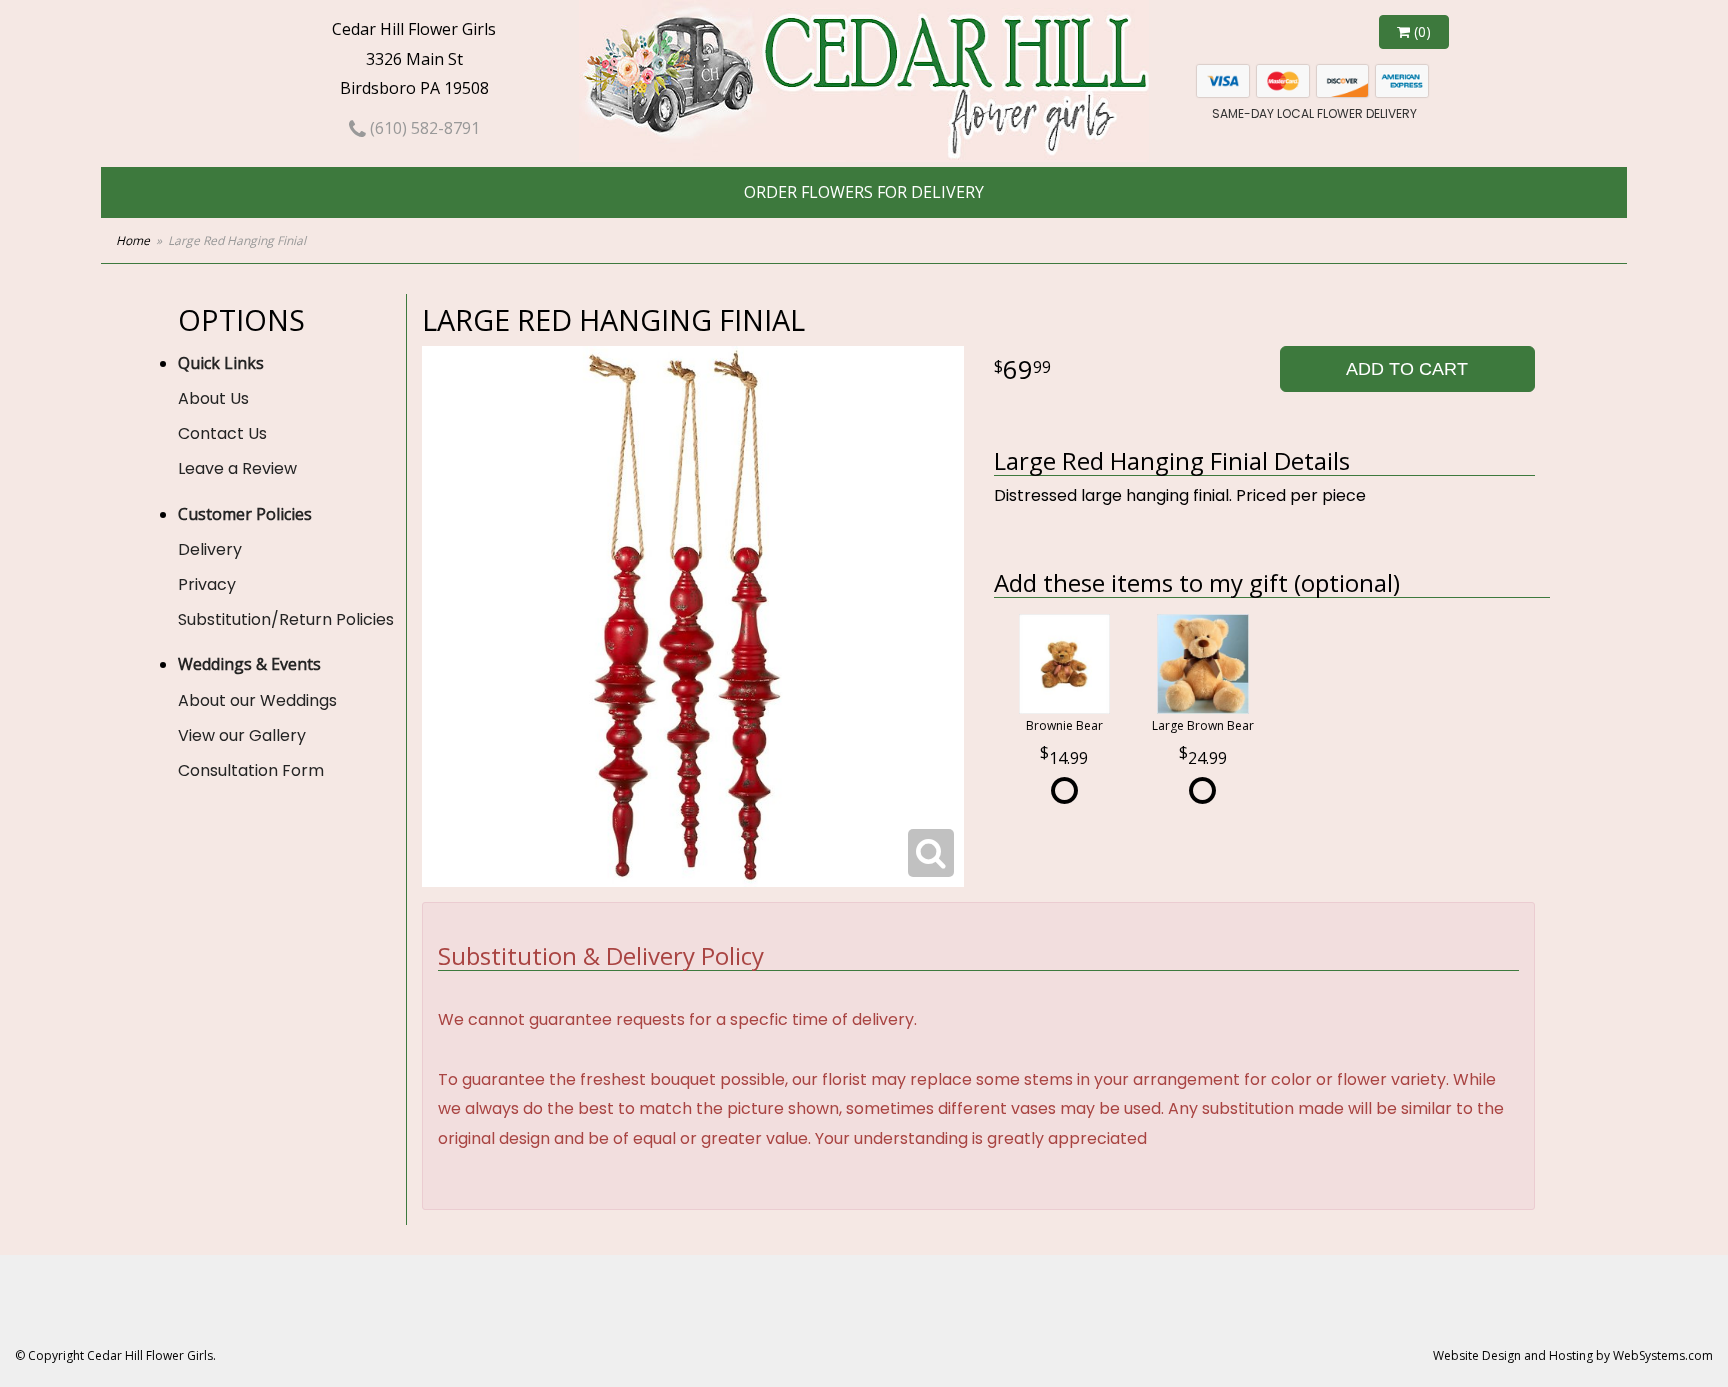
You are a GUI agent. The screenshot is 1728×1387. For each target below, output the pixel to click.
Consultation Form (251, 770)
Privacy (207, 584)
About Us (213, 398)
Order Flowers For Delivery (864, 192)
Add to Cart (1407, 369)
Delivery (210, 549)
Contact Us (222, 433)
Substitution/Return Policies (286, 619)
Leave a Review (237, 468)
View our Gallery (242, 735)
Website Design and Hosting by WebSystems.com (1573, 1355)
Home (133, 240)
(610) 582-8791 (423, 128)
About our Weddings (257, 700)
